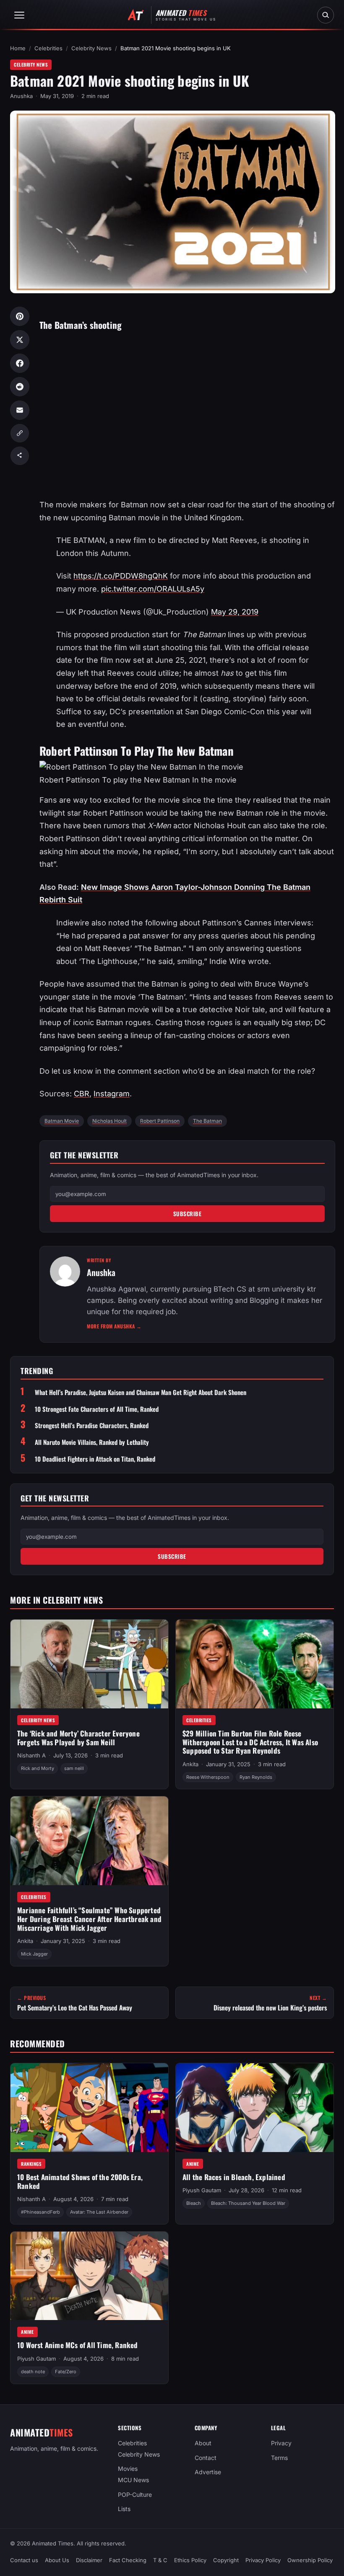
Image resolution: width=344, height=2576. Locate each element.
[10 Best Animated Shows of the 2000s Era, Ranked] (89, 2108)
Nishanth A (31, 1755)
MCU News (133, 2480)
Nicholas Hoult (109, 1121)
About (203, 2443)
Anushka (21, 96)
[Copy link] (20, 433)
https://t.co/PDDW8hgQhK (121, 576)
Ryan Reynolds (256, 1777)
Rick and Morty (38, 1768)
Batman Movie (62, 1121)
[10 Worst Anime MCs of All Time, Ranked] (89, 2276)
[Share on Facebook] (20, 363)
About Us (57, 2560)
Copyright (226, 2560)
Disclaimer (89, 2560)
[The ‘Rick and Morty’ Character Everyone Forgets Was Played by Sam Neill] (89, 1664)
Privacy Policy (263, 2560)
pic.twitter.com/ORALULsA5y (153, 589)
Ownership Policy (310, 2560)
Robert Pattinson (160, 1121)
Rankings (31, 2164)
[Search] (326, 15)
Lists (124, 2509)
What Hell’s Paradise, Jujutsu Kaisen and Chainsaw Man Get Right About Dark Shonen (141, 1392)
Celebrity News (91, 48)
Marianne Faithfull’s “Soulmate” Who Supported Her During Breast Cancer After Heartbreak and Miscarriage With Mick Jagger (89, 1919)
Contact (206, 2458)
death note (33, 2372)
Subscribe (188, 1214)
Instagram (112, 1094)
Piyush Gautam (202, 2190)
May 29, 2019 (235, 612)
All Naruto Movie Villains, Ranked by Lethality (92, 1442)
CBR (82, 1094)
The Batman (207, 1121)
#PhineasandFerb (40, 2212)
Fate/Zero (66, 2372)
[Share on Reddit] (20, 387)
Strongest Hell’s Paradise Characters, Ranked (92, 1425)
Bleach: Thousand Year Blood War (248, 2203)
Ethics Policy (190, 2560)
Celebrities (48, 48)
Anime (193, 2164)
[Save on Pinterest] (20, 316)
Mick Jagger (34, 1954)
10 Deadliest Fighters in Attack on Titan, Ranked (95, 1459)
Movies (128, 2469)
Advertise (208, 2472)
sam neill (74, 1768)
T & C (160, 2560)
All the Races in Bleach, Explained (234, 2177)
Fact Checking (128, 2560)
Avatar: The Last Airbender (99, 2212)
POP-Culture (135, 2495)
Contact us (24, 2560)
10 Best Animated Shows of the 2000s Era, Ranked (80, 2181)
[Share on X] (20, 340)
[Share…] (20, 456)
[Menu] (19, 15)
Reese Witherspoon (208, 1777)
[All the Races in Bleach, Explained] (255, 2108)
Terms (279, 2458)
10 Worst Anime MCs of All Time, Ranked (78, 2345)
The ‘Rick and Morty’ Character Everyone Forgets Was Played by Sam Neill (78, 1738)
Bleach (194, 2203)
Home (18, 48)
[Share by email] (20, 410)
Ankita (190, 1764)
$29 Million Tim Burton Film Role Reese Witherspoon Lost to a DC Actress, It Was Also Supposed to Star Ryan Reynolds (250, 1742)
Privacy (281, 2443)
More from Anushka (114, 1326)
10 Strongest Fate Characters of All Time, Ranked (97, 1409)
